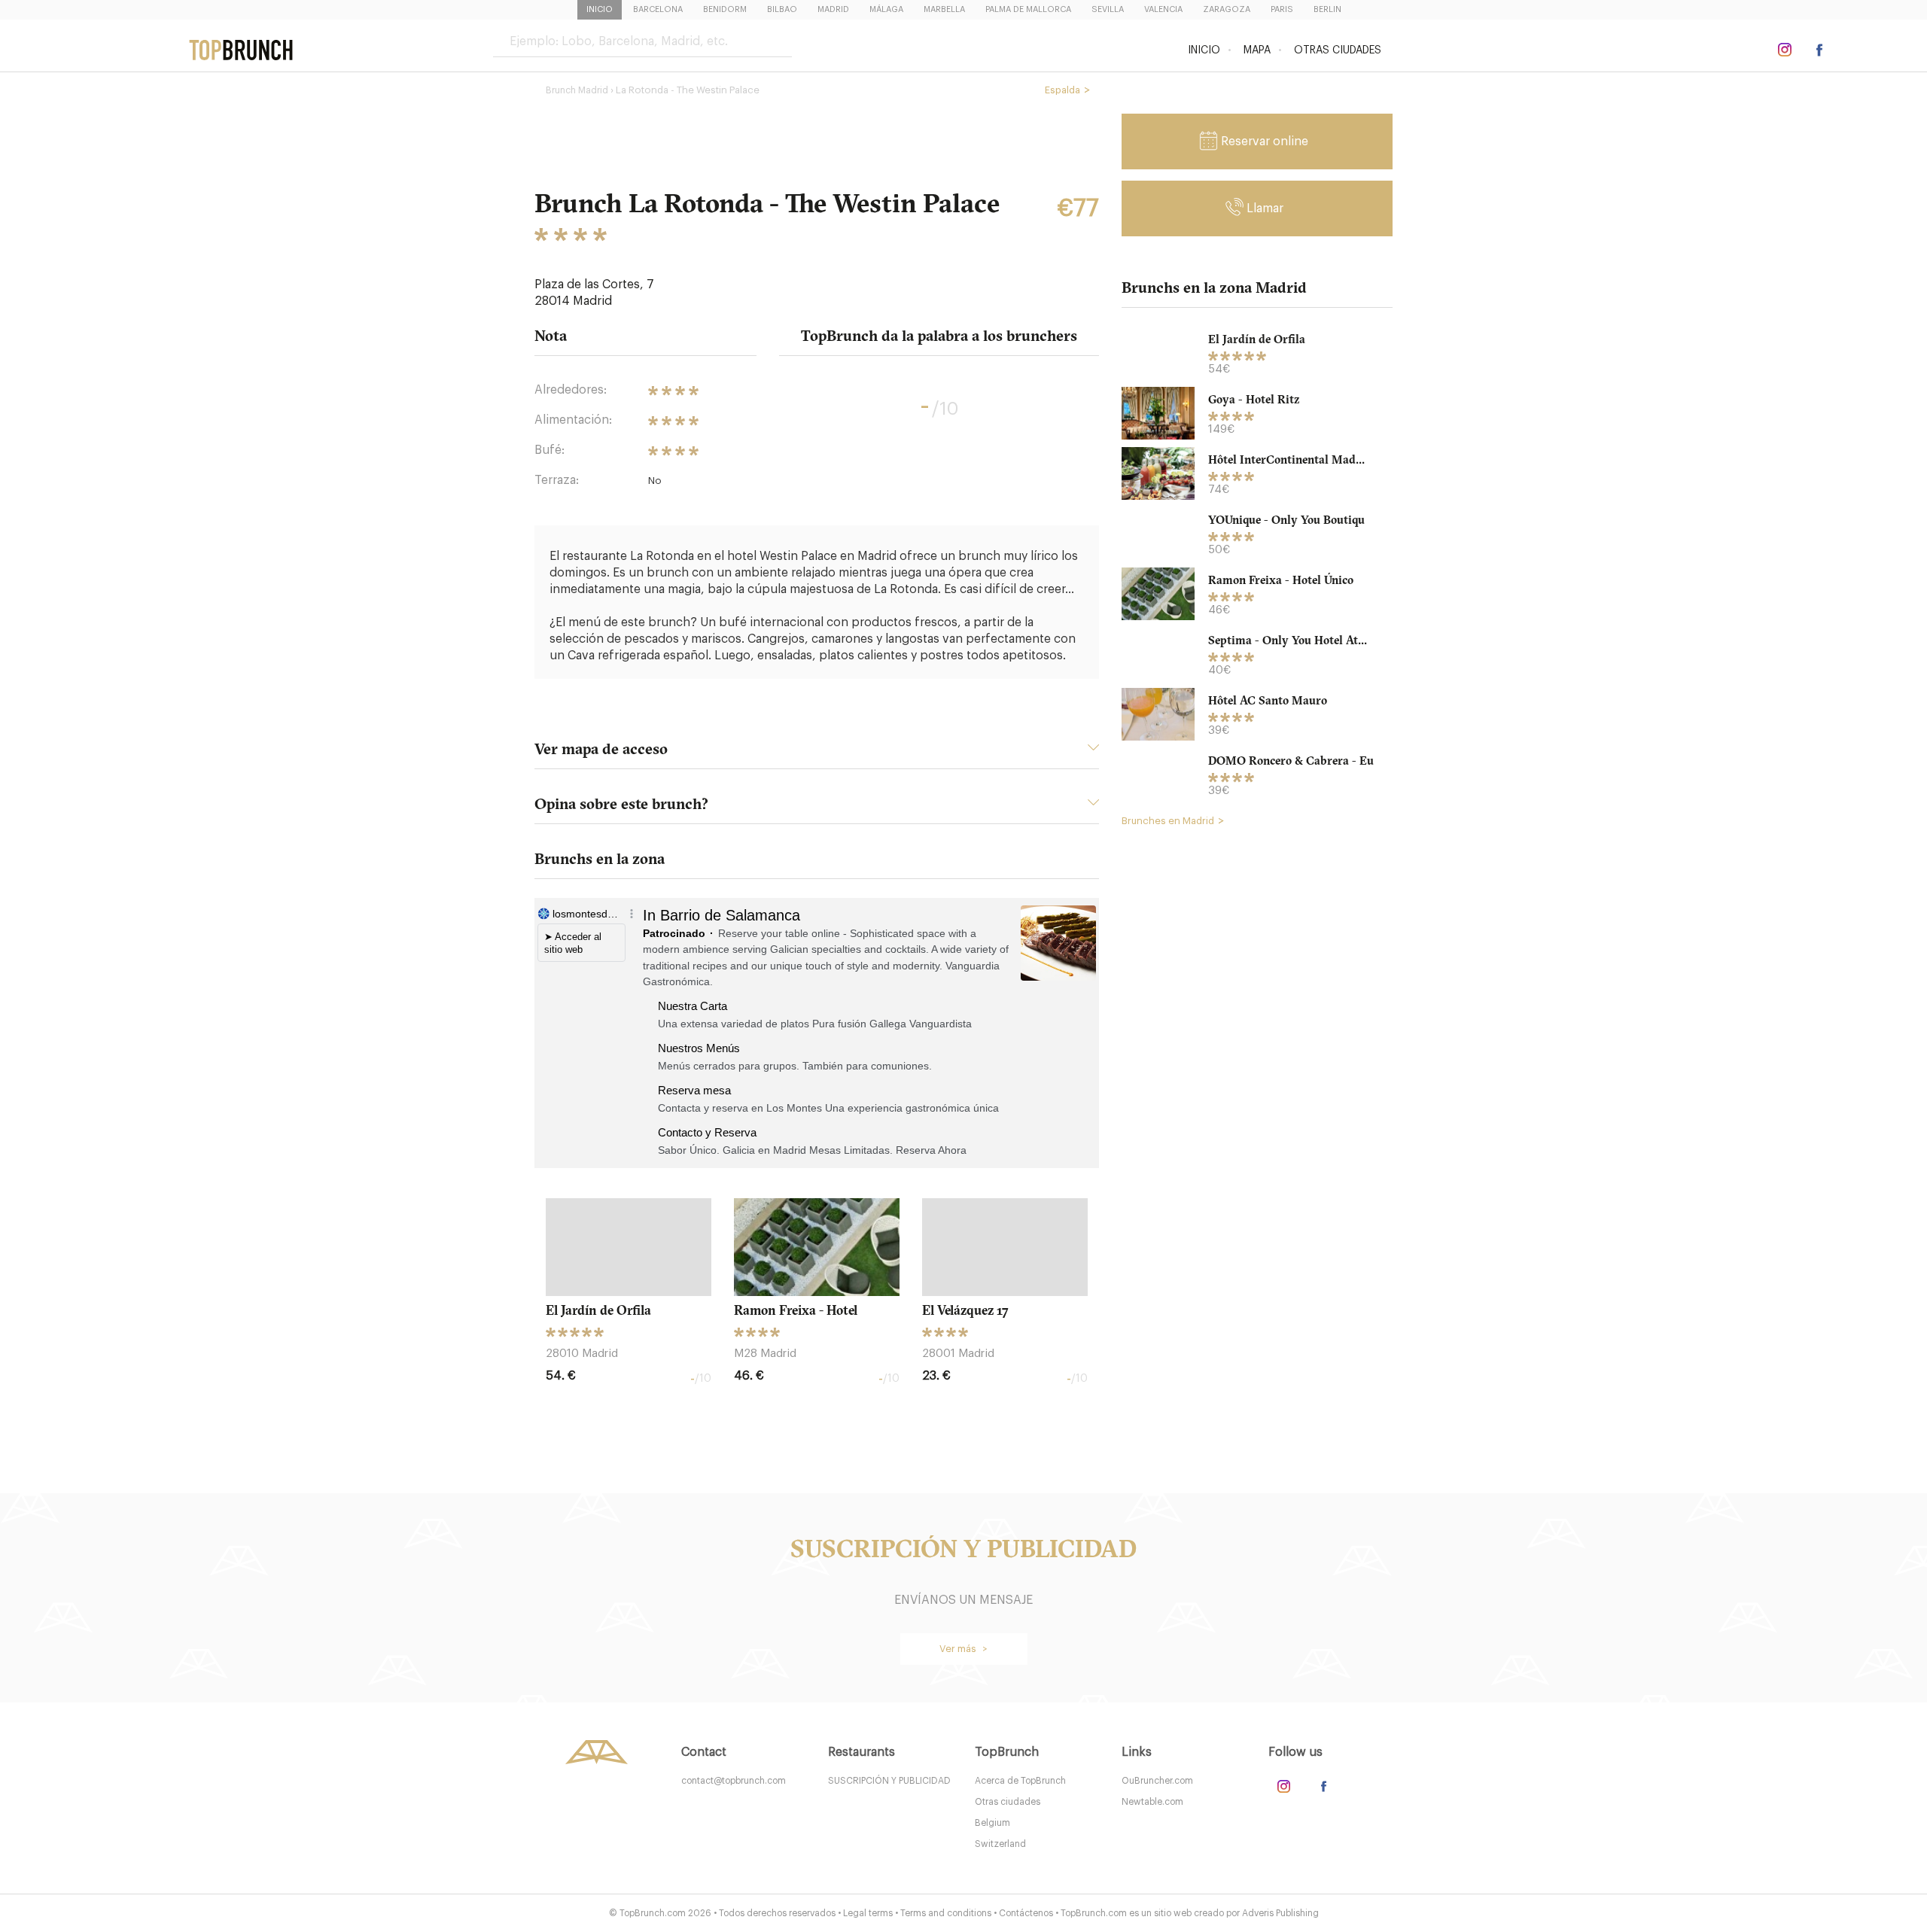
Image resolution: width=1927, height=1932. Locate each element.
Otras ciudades (1338, 50)
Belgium (992, 1823)
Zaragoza (1227, 9)
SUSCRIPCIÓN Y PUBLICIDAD (889, 1781)
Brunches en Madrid (1168, 821)
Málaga (886, 9)
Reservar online (1265, 141)
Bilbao (782, 9)
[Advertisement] (1257, 1069)
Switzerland (1000, 1844)
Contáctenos (1026, 1913)
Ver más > (963, 1649)
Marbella (944, 9)
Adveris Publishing (1280, 1913)
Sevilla (1108, 9)
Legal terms (868, 1913)
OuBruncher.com (1157, 1781)
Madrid (833, 9)
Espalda (1062, 90)
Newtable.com (1152, 1802)
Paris (1282, 9)
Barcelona (658, 9)
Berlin (1327, 9)
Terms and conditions (946, 1913)
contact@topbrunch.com (734, 1781)
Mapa (1257, 50)
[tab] (817, 753)
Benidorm (725, 9)
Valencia (1163, 9)
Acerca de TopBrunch (1020, 1781)
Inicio (600, 9)
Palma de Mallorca (1028, 9)
